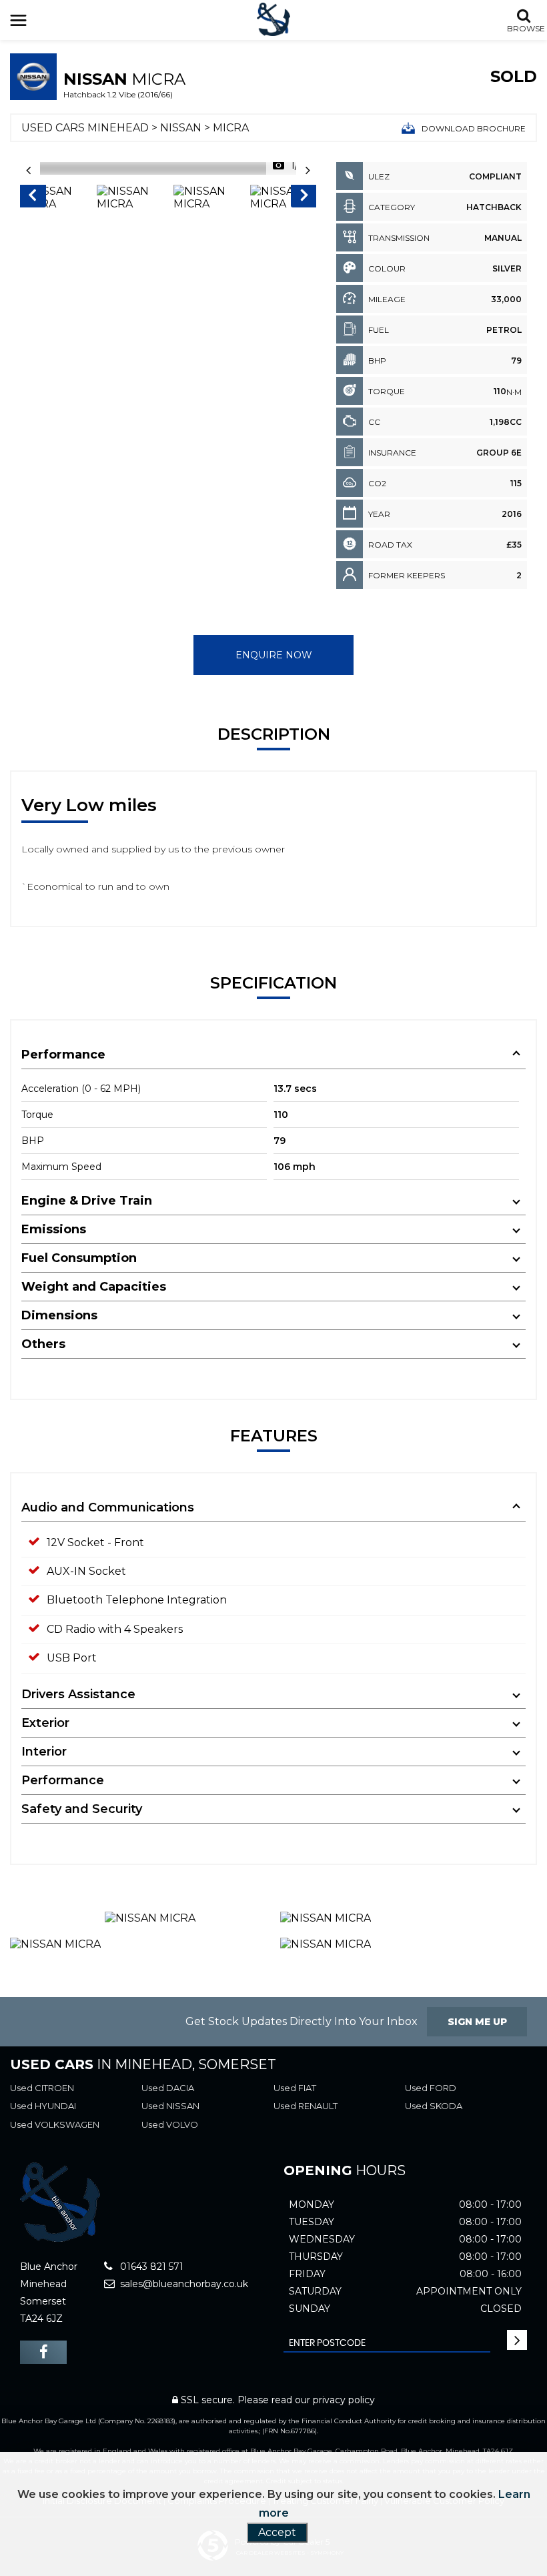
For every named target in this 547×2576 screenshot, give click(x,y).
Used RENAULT (306, 2106)
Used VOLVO (170, 2124)
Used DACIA (168, 2088)
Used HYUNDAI (43, 2106)
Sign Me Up (477, 2022)
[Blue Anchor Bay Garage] (273, 19)
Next (304, 197)
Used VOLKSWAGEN (55, 2124)
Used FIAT (295, 2088)
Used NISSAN (170, 2106)
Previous (32, 197)
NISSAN (181, 128)
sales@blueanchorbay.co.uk (183, 2284)
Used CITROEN (42, 2088)
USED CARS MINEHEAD (85, 128)
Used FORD (431, 2088)
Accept (277, 2532)
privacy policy (344, 2400)
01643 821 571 (150, 2267)
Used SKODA (434, 2106)
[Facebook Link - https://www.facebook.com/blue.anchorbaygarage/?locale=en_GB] (43, 2352)
